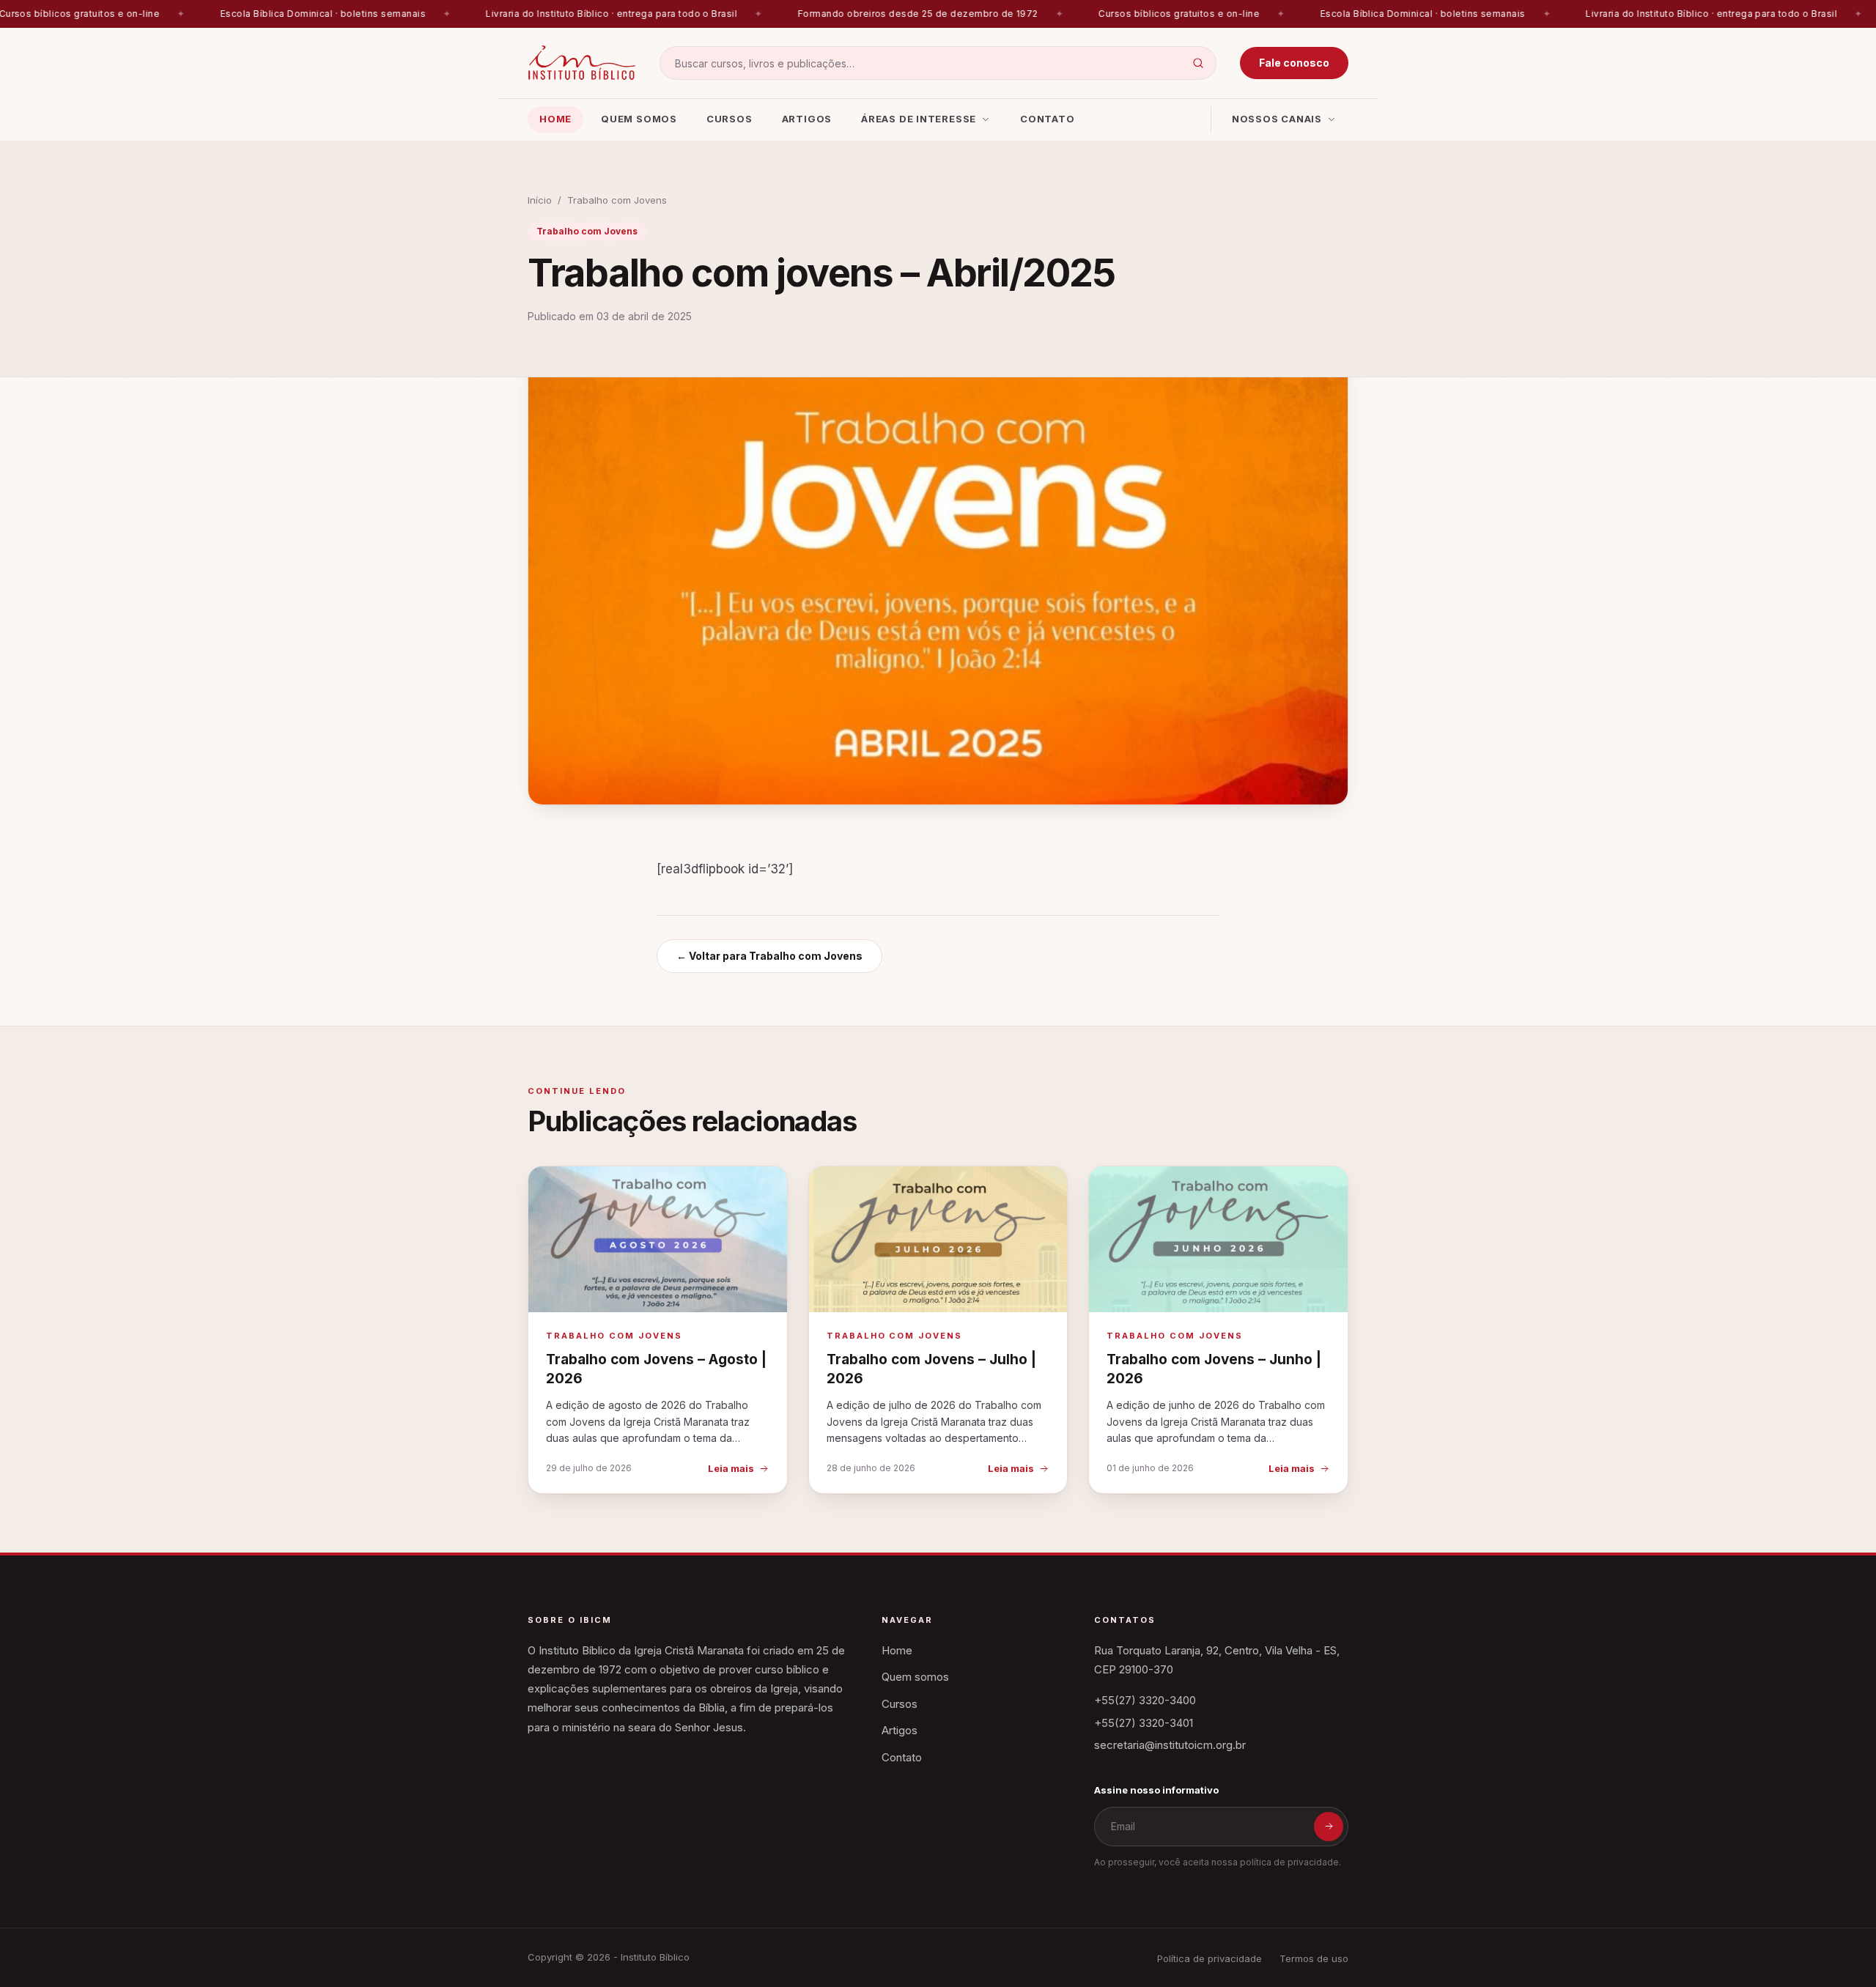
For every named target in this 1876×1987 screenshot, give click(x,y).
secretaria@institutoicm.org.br (1170, 1745)
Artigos (807, 119)
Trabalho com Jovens (617, 200)
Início (540, 200)
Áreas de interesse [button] (919, 119)
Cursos (730, 119)
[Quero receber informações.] (1329, 1827)
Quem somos (639, 119)
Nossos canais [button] (1277, 119)
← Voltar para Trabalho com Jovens (769, 956)
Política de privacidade (1210, 1958)
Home (555, 119)
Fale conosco (1294, 63)
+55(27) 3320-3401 (1144, 1723)
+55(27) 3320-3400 (1145, 1700)
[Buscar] (1198, 63)
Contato (1047, 119)
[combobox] (938, 63)
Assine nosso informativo (1156, 1790)
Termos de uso (1314, 1958)
